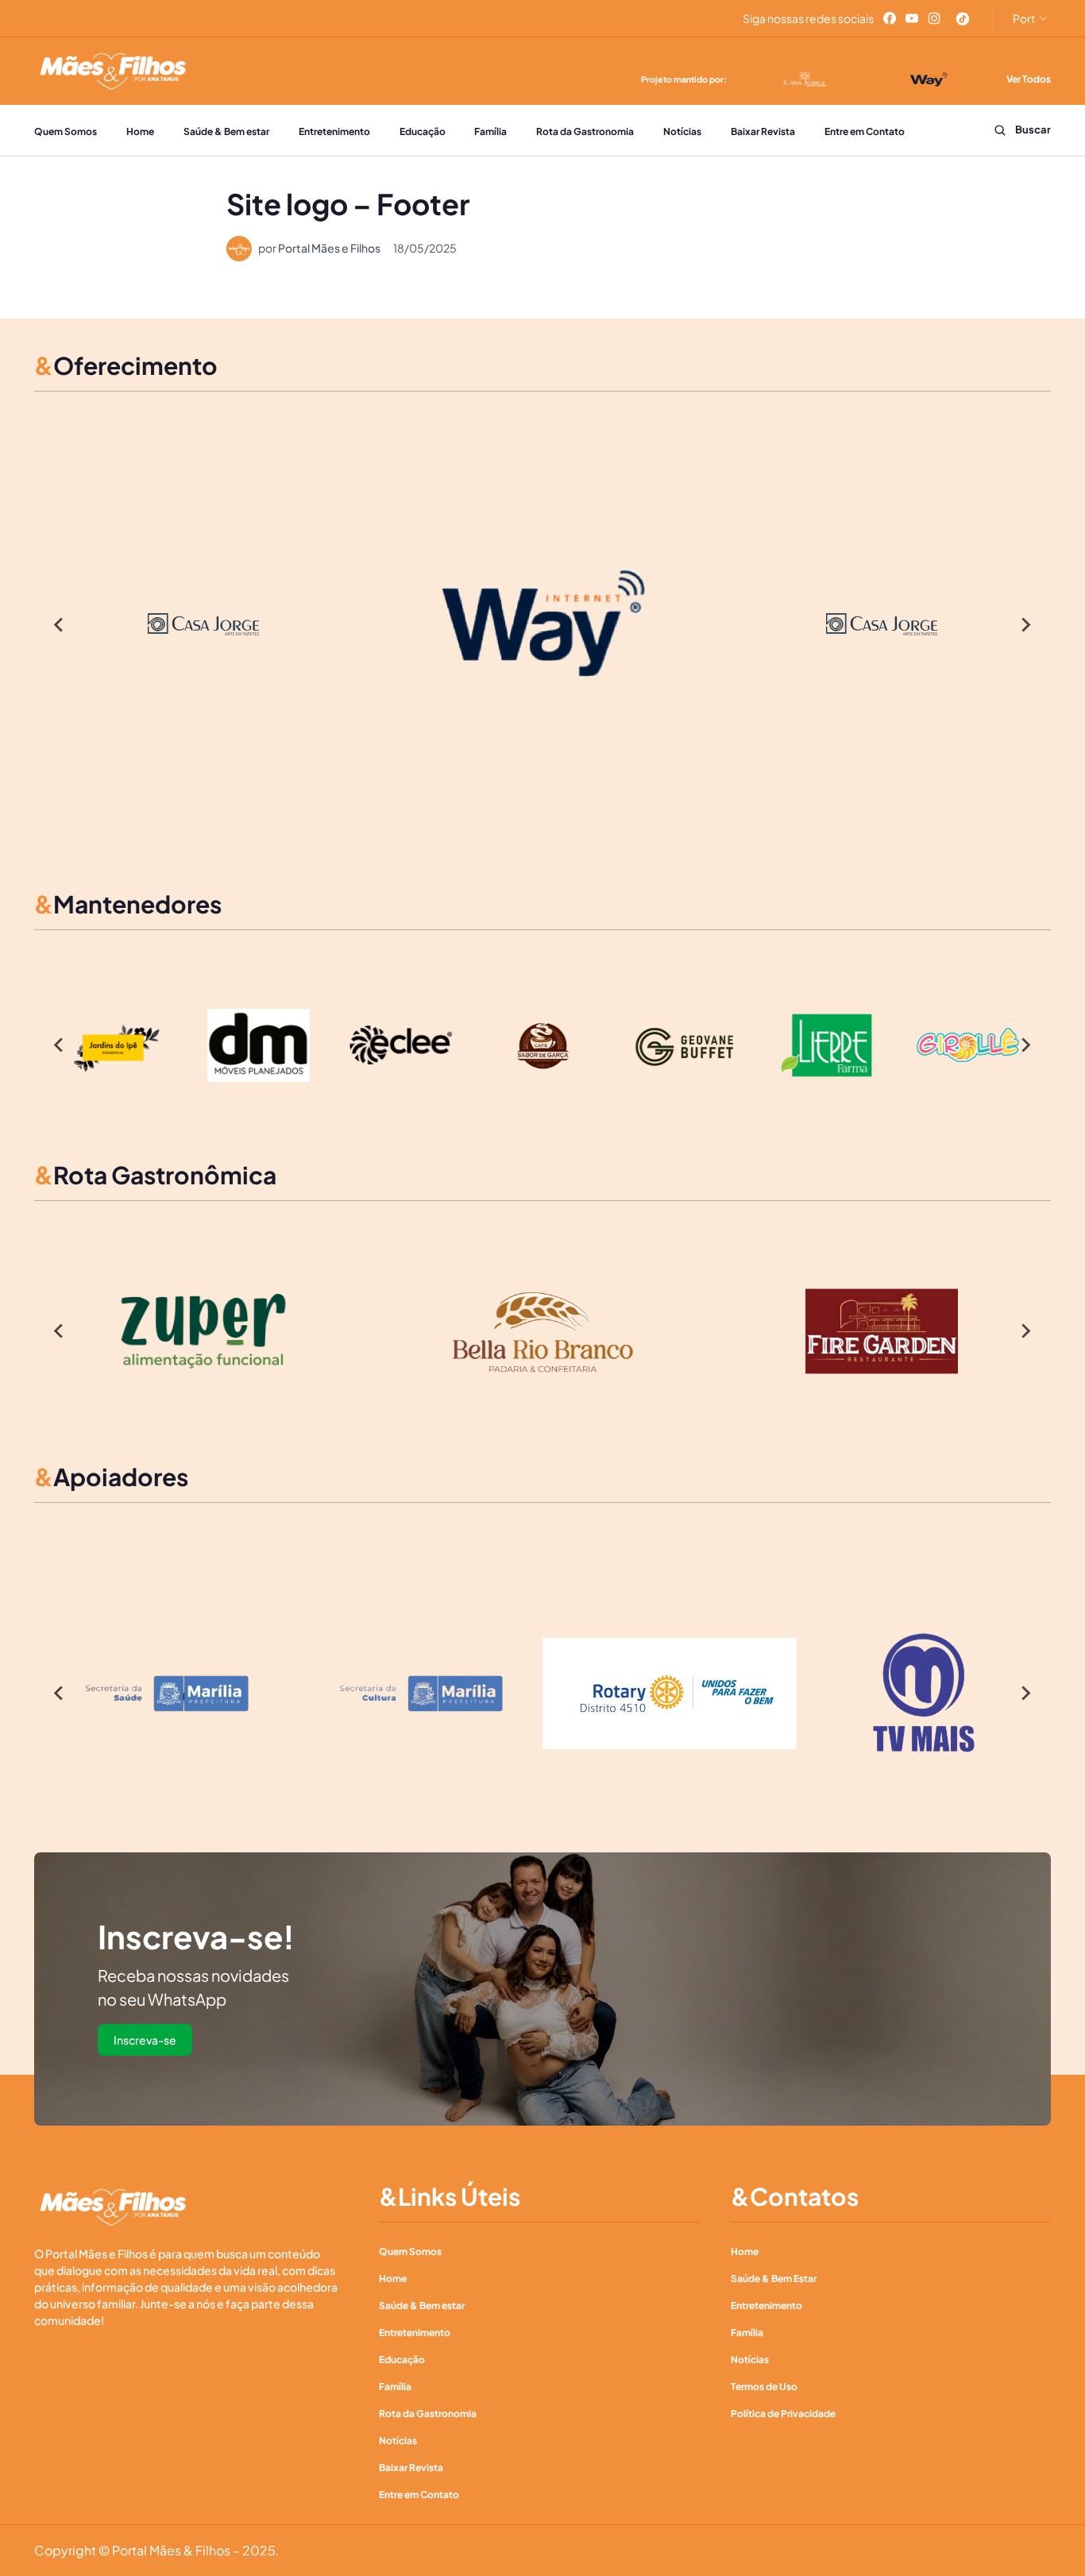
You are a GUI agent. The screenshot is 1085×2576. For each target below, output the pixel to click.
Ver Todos (1029, 79)
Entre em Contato (865, 131)
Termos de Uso (764, 2387)
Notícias (682, 131)
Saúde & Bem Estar (774, 2279)
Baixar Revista (763, 131)
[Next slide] (1025, 624)
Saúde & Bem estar (226, 131)
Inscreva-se (145, 2040)
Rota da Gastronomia (585, 131)
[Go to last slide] (60, 624)
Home (140, 131)
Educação (423, 131)
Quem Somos (66, 131)
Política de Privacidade (783, 2414)
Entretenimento (334, 131)
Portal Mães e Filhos (329, 248)
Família (490, 131)
